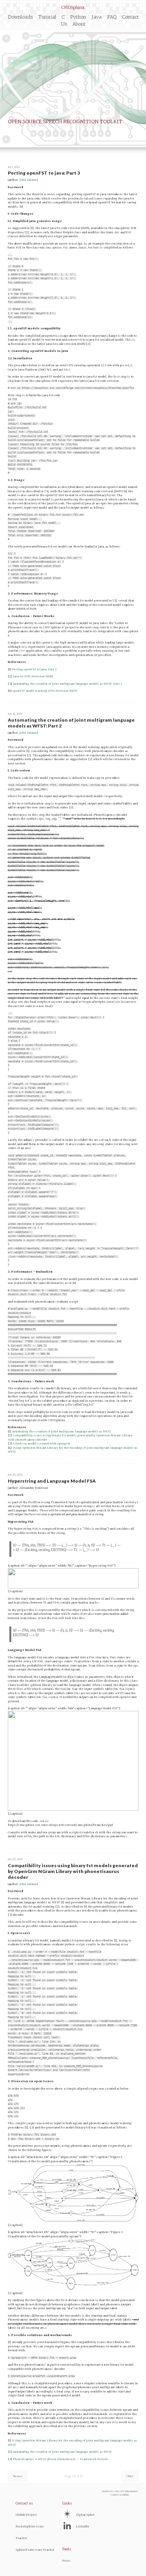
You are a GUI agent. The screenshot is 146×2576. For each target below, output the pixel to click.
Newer (18, 2476)
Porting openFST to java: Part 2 (34, 669)
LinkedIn (83, 2526)
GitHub (126, 2495)
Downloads (20, 17)
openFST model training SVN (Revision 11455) (45, 691)
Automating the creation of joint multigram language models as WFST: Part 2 (68, 684)
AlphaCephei (85, 2515)
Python (78, 17)
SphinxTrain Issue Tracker (35, 2550)
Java (97, 17)
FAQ (112, 17)
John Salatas (28, 180)
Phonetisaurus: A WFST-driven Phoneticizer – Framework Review (60, 2459)
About (79, 24)
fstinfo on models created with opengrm (41, 1444)
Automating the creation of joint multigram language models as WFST (62, 1431)
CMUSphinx (73, 8)
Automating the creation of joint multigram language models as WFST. (62, 2452)
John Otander (131, 2491)
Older (130, 2476)
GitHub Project (26, 2515)
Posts (66, 2561)
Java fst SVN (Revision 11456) (33, 676)
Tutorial (47, 17)
